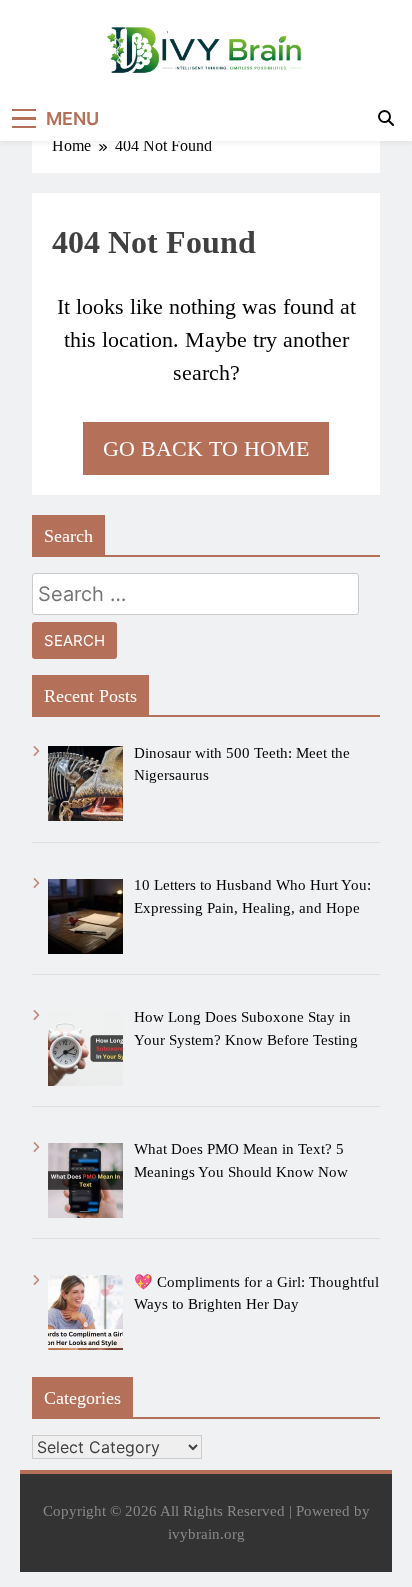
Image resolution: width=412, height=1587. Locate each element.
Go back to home (206, 448)
